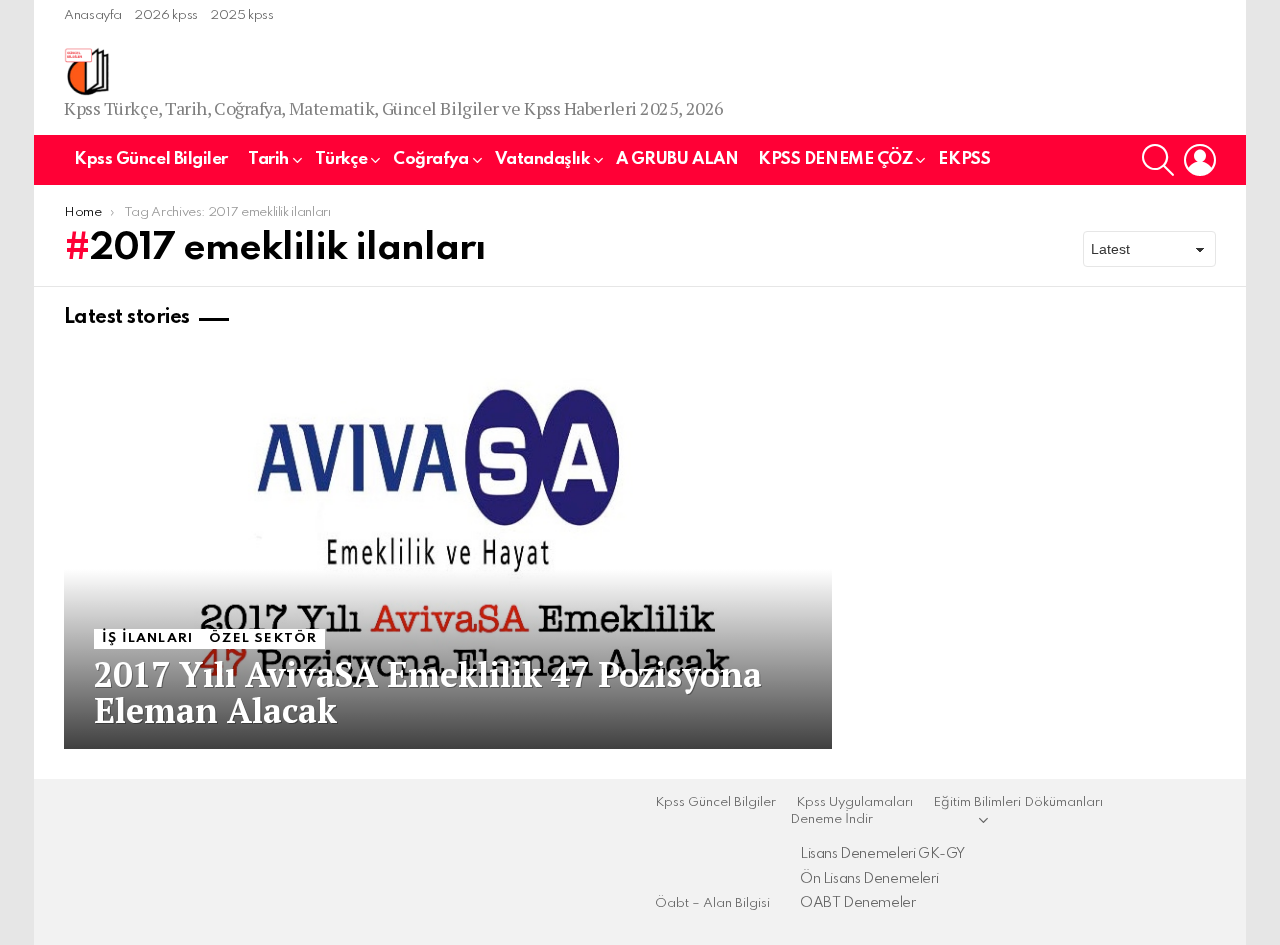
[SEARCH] (1158, 160)
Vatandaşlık (542, 159)
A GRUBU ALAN (677, 159)
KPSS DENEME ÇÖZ (835, 159)
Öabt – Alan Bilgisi (712, 903)
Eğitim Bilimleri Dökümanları (1018, 802)
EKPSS (964, 159)
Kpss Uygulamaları (854, 802)
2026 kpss (166, 15)
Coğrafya (430, 159)
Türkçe (341, 159)
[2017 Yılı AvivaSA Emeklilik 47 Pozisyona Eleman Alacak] (448, 549)
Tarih (268, 159)
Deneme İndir (831, 819)
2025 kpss (242, 15)
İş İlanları (147, 638)
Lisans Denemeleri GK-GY (882, 854)
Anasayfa (93, 15)
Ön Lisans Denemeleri (869, 879)
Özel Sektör (263, 638)
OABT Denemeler (858, 903)
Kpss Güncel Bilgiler (151, 159)
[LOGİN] (1200, 160)
